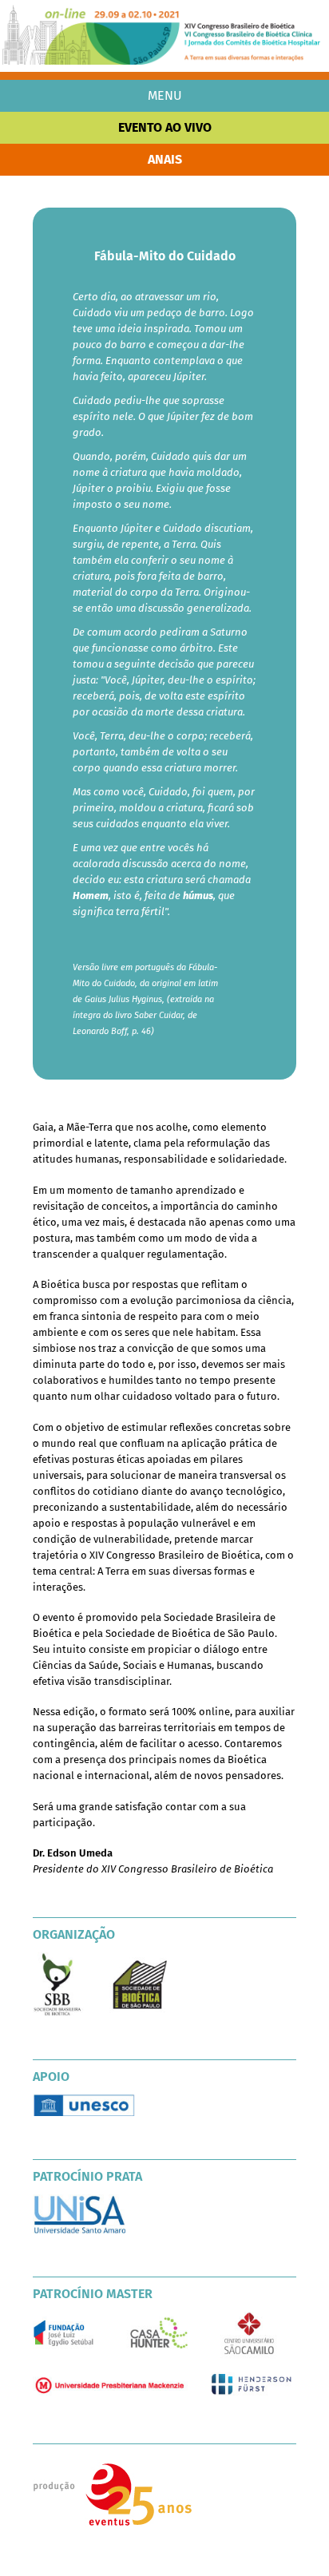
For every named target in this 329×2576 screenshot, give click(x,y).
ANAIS (165, 159)
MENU (165, 95)
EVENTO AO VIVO (165, 127)
